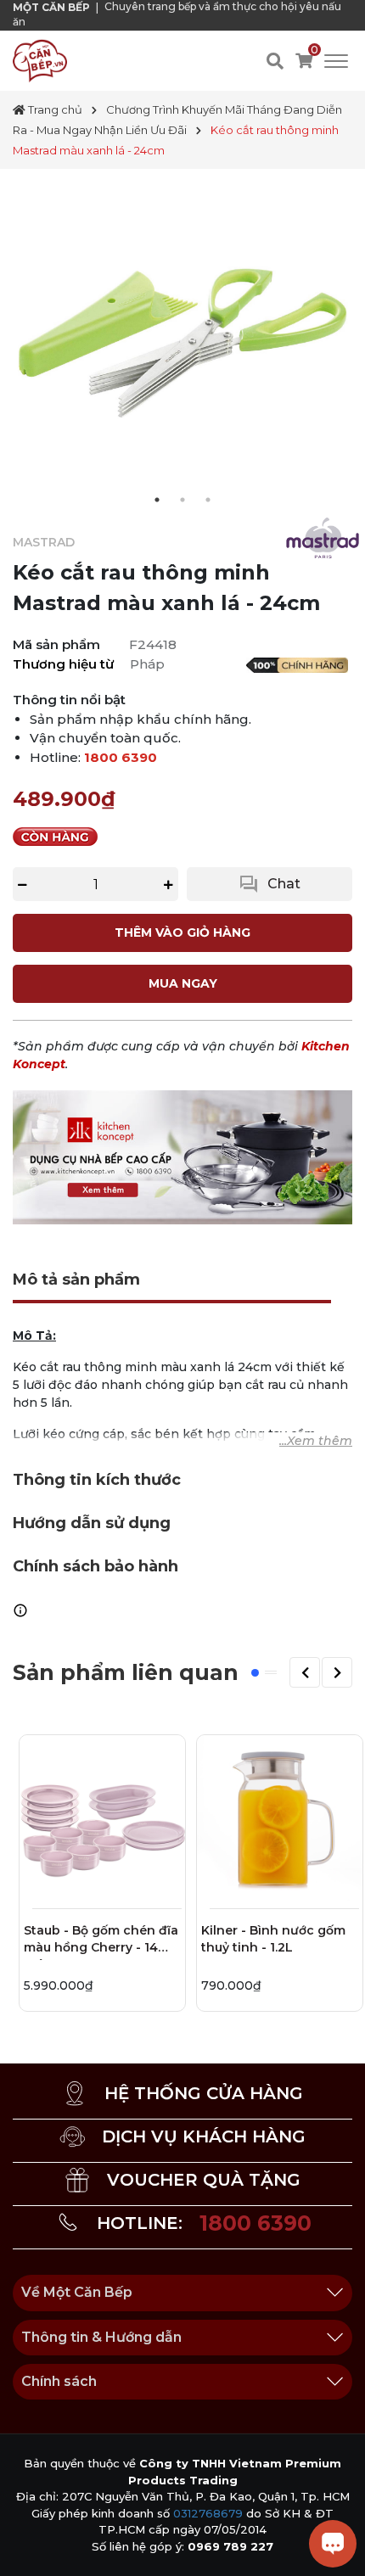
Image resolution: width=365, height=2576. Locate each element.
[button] (305, 1672)
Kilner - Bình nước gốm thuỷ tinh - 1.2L (273, 1939)
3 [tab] (208, 500)
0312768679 (208, 2513)
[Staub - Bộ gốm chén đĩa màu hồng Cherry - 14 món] (102, 1818)
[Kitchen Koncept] (182, 1156)
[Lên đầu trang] (30, 2546)
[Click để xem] (182, 339)
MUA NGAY (183, 983)
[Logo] (40, 60)
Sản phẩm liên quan (126, 1672)
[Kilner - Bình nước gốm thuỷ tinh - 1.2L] (280, 1818)
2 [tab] (182, 500)
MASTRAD (44, 542)
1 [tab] (157, 500)
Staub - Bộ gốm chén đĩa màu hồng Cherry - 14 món (101, 1941)
